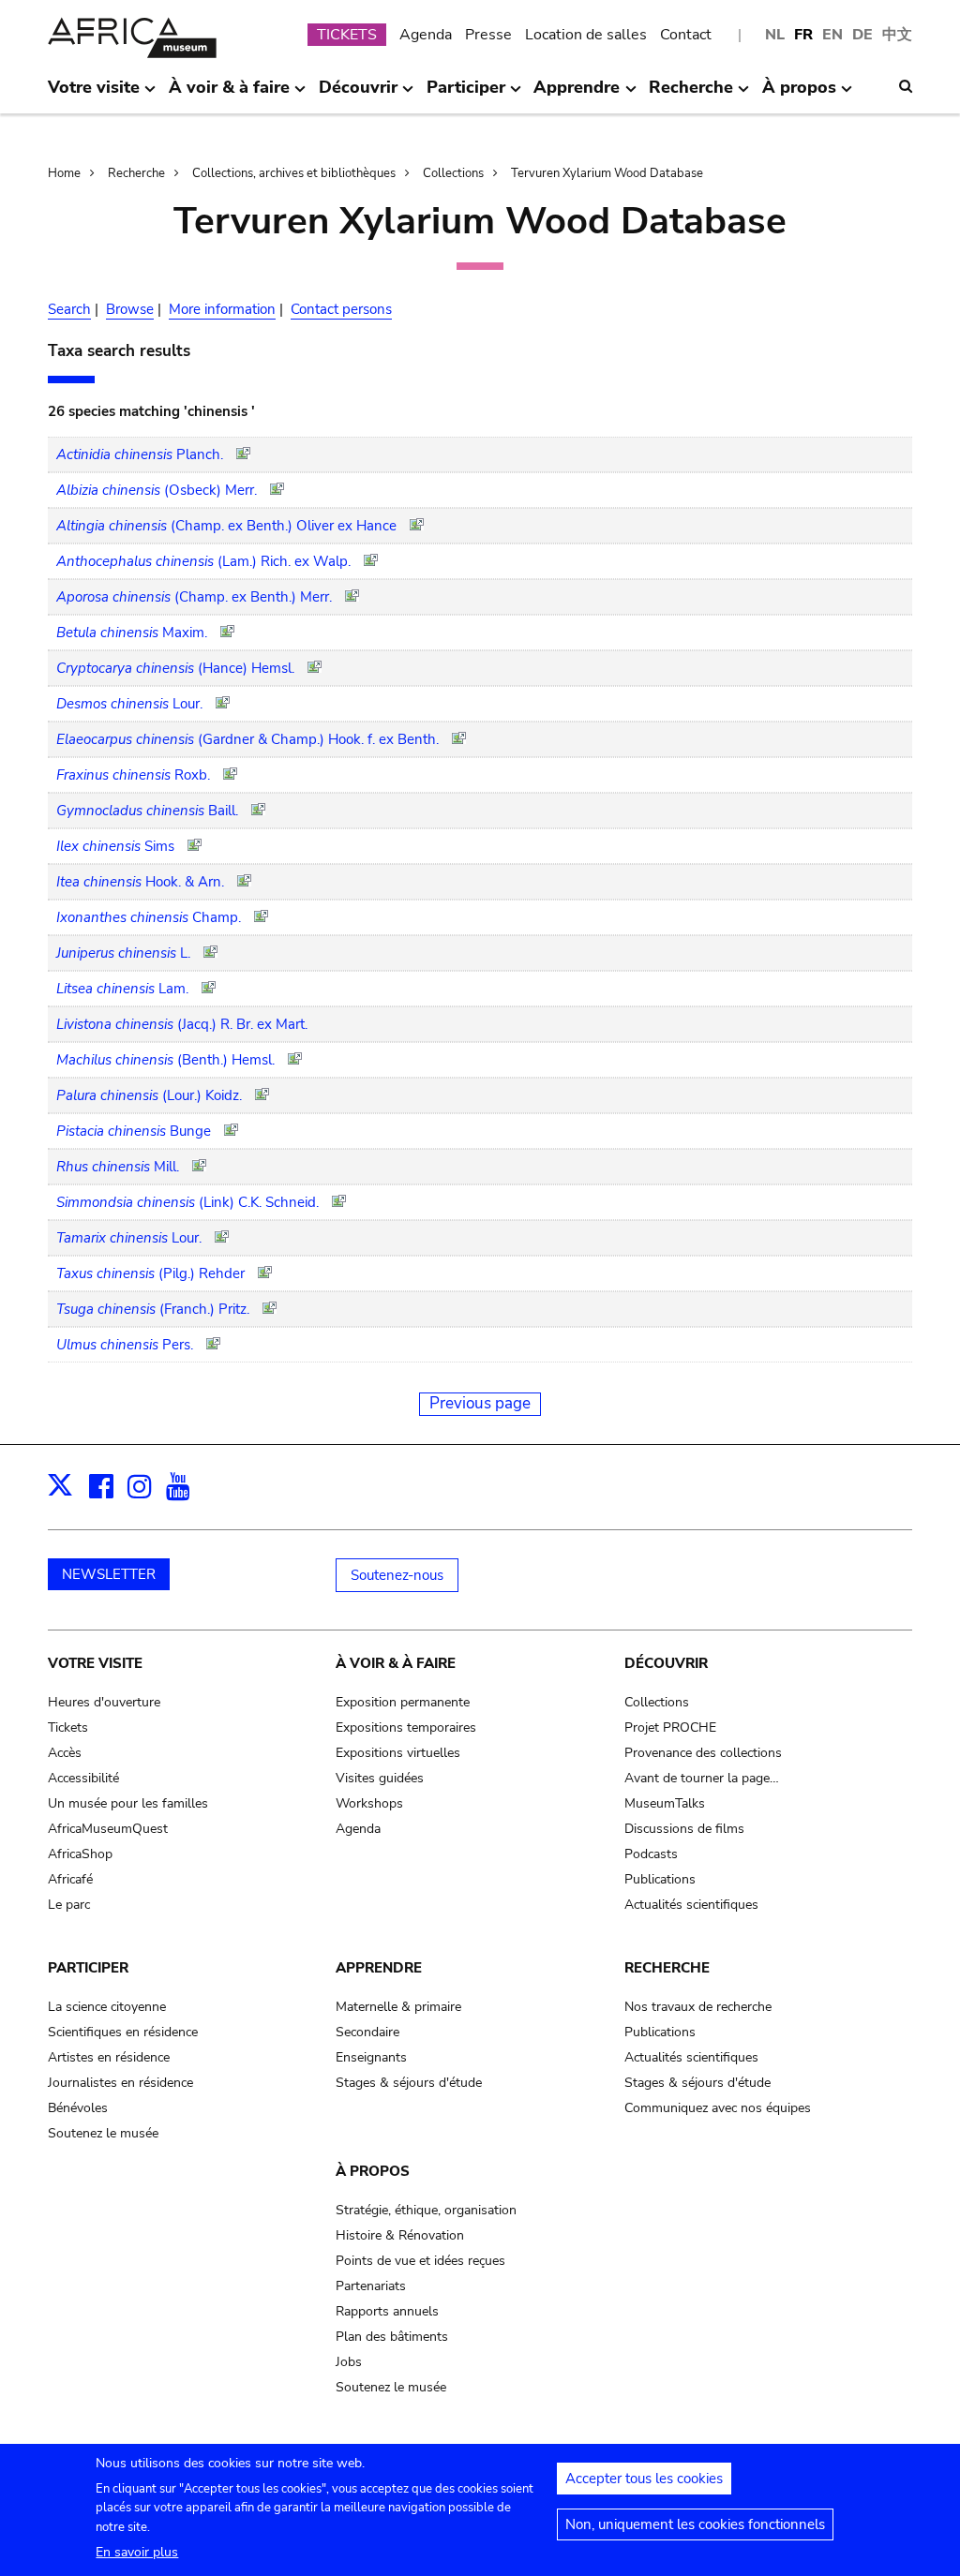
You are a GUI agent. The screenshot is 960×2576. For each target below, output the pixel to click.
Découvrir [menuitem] (358, 95)
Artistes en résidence (109, 2057)
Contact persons (341, 309)
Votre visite (95, 1663)
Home (64, 173)
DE (862, 35)
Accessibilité (83, 1778)
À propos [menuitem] (799, 95)
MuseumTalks (665, 1803)
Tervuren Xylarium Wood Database (607, 173)
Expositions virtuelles (398, 1753)
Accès (65, 1753)
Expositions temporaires (406, 1727)
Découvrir (666, 1663)
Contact (686, 35)
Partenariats (371, 2286)
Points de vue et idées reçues (420, 2261)
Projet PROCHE (670, 1727)
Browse (130, 309)
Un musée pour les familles (128, 1803)
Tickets (68, 1727)
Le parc (69, 1905)
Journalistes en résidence (120, 2083)
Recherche (136, 173)
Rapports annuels (387, 2311)
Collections (453, 173)
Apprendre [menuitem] (577, 95)
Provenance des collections (703, 1753)
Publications (660, 1879)
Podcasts (651, 1854)
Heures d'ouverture (104, 1702)
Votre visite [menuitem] (94, 95)
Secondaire (367, 2032)
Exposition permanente (403, 1702)
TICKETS (347, 35)
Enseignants (371, 2057)
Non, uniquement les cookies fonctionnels (695, 2524)
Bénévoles (78, 2108)
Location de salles (586, 35)
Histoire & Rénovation (400, 2235)
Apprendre (379, 1968)
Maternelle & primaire (398, 2007)
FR (803, 35)
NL (775, 35)
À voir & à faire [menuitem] (229, 95)
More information (222, 309)
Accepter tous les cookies (644, 2479)
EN (832, 35)
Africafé (70, 1879)
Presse (488, 35)
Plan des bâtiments (392, 2337)
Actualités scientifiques (691, 1905)
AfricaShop (80, 1854)
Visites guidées (380, 1778)
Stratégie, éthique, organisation (426, 2210)
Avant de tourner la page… (702, 1778)
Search (69, 309)
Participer (88, 1968)
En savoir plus (137, 2552)
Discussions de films (684, 1829)
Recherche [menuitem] (691, 95)
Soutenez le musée (103, 2133)
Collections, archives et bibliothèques (294, 173)
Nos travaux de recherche (698, 2007)
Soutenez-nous (397, 1575)
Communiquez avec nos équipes (718, 2108)
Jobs (349, 2362)
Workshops (369, 1803)
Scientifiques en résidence (123, 2032)
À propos (373, 2171)
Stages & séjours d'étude (409, 2083)
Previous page (480, 1403)
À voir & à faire (396, 1663)
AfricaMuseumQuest (108, 1829)
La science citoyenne (107, 2007)
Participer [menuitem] (466, 95)
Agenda (426, 35)
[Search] (906, 86)
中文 (897, 35)
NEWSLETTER (109, 1574)
